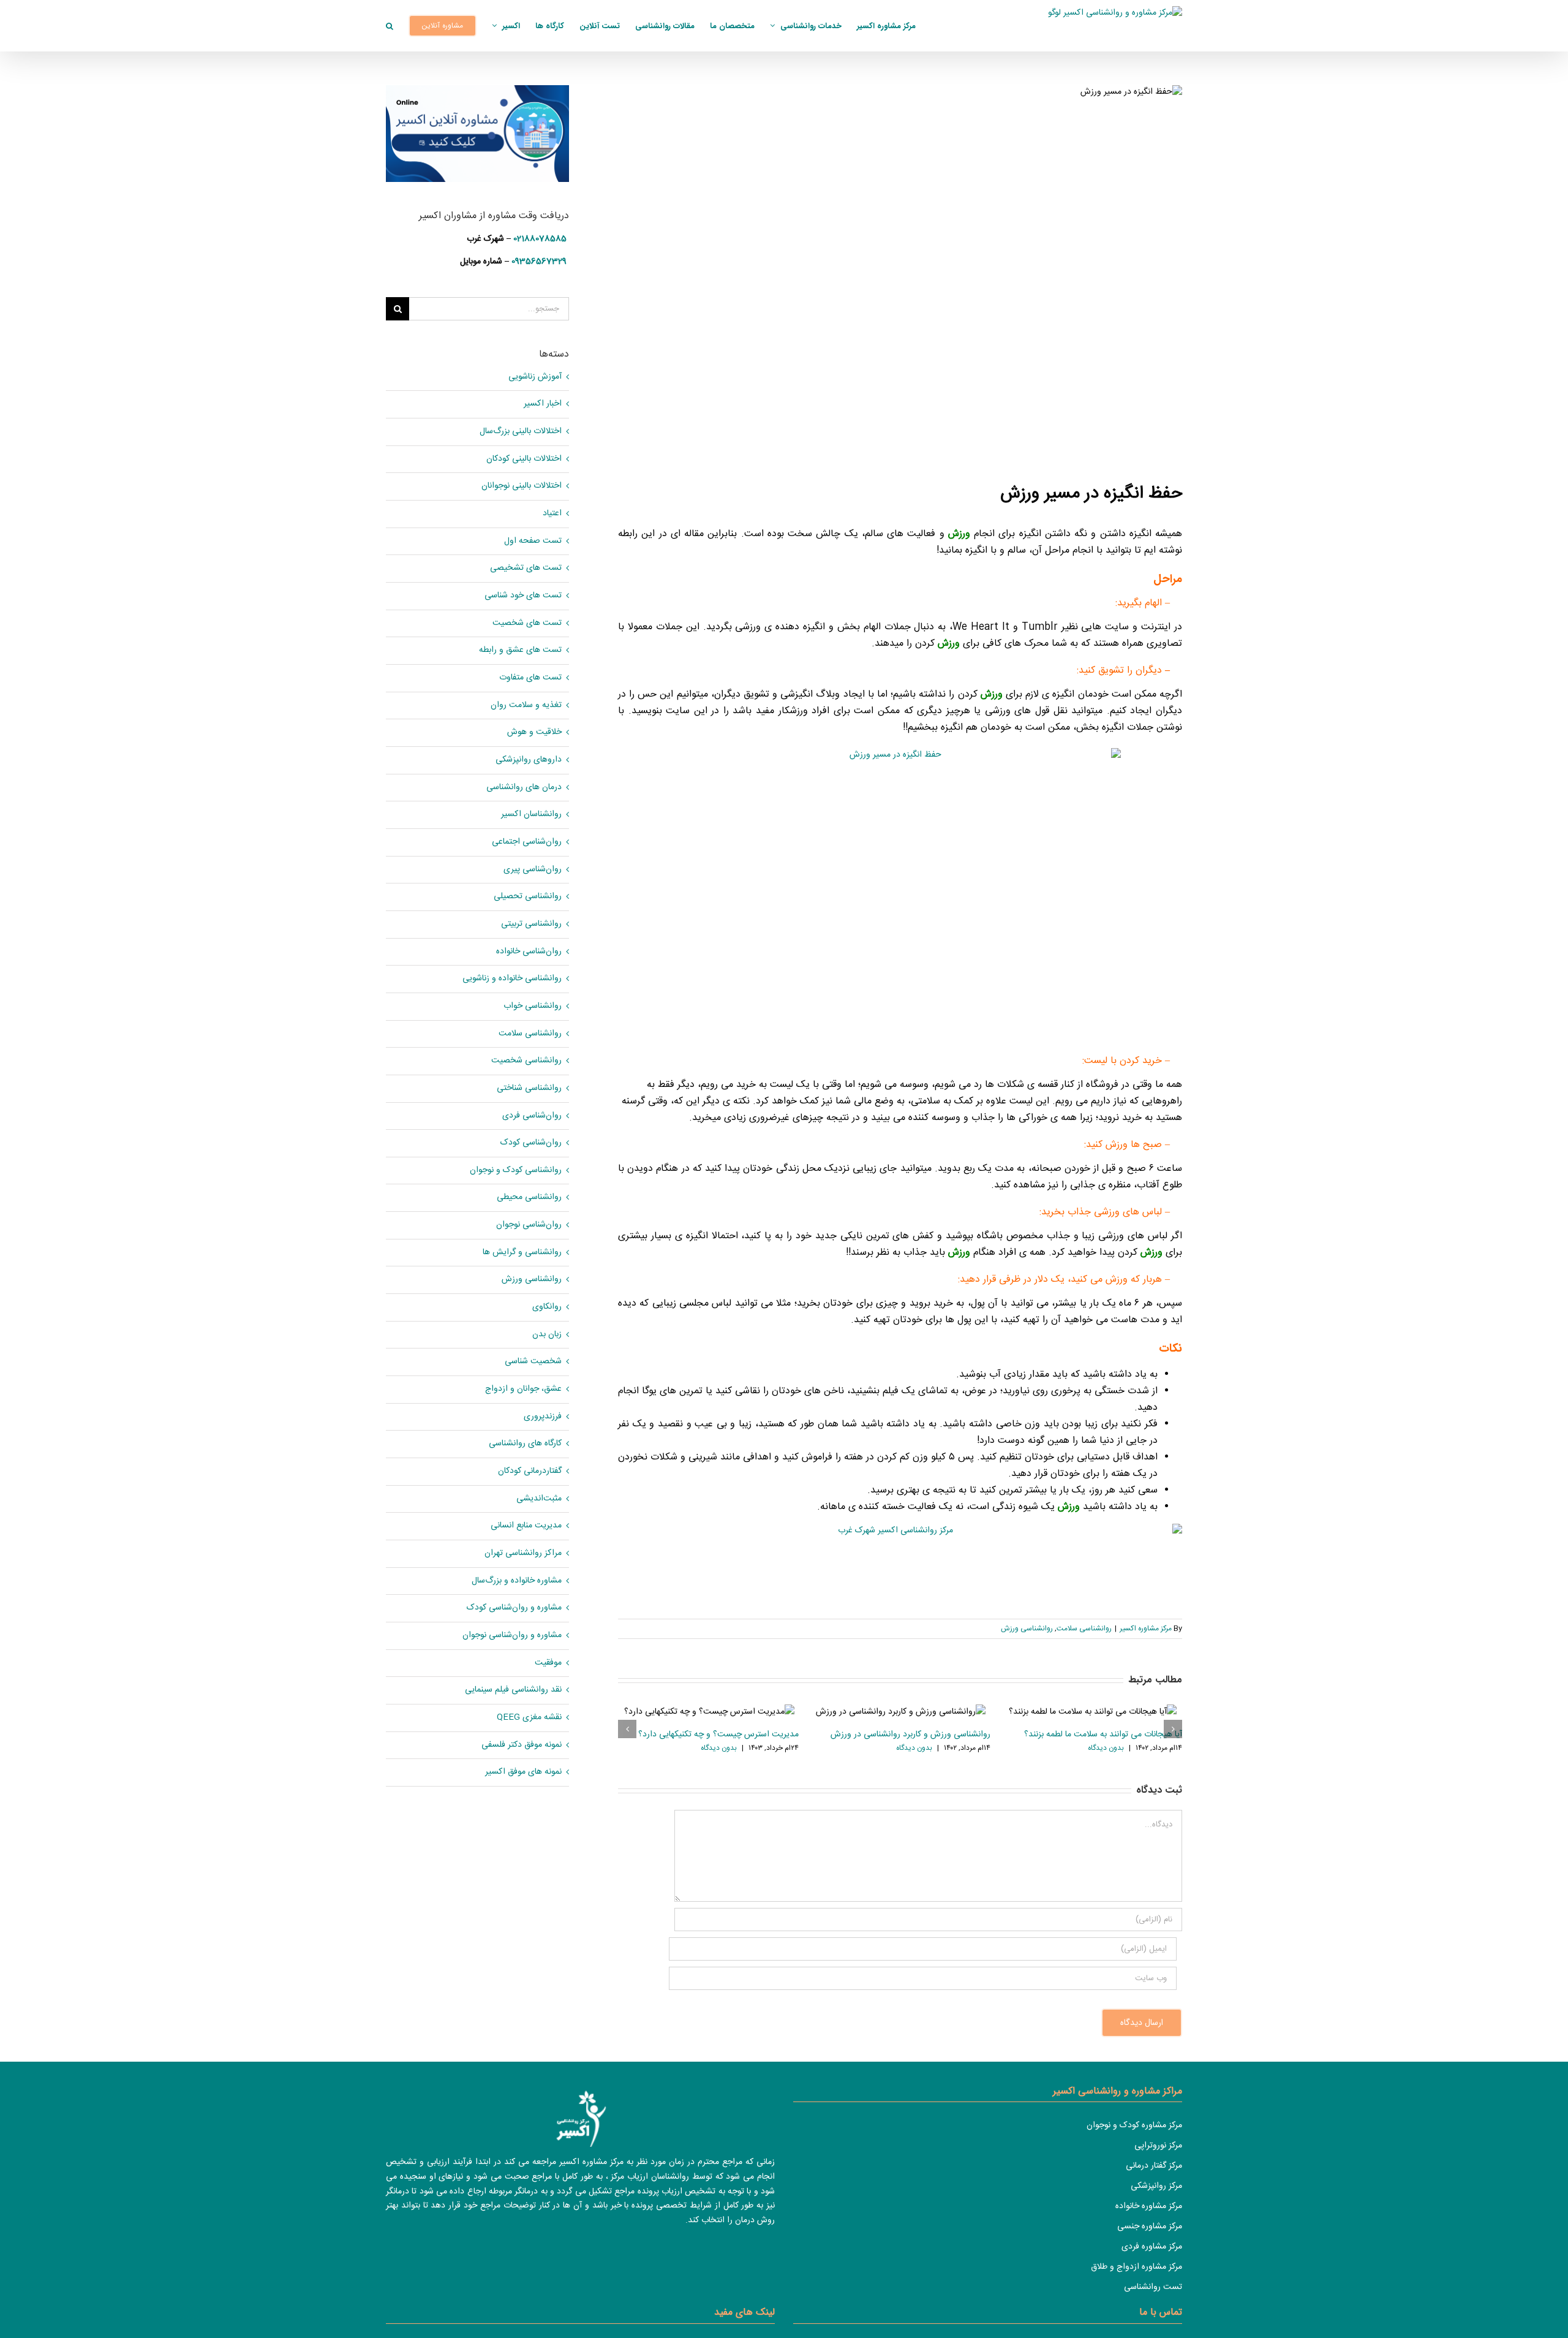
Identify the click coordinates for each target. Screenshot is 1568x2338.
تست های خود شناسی (523, 596)
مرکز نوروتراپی (1158, 2146)
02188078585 (540, 239)
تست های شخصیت (527, 623)
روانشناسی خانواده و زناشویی (512, 979)
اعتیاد (552, 514)
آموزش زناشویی (535, 377)
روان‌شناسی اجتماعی (527, 842)
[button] (390, 26)
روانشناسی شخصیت (526, 1061)
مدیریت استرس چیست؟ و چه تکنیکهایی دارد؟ (718, 1735)
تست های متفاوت (530, 678)
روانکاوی (547, 1307)
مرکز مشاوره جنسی (1150, 2226)
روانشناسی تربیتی (531, 924)
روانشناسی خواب (533, 1006)
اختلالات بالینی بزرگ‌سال (521, 432)
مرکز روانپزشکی (1156, 2186)
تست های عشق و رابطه (520, 650)
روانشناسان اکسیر (531, 815)
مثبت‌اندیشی (539, 1499)
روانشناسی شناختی (529, 1088)
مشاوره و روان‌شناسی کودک (514, 1608)
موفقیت (548, 1663)
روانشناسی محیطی (529, 1197)
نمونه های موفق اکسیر (523, 1772)
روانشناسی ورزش (1027, 1629)
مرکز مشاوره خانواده (1149, 2206)
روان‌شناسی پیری (533, 870)
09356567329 (539, 262)
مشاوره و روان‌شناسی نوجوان (512, 1636)
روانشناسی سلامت (1084, 1629)
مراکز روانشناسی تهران (523, 1553)
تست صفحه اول (533, 541)
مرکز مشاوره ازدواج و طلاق (1136, 2267)
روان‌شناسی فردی (532, 1116)
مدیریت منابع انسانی (526, 1526)
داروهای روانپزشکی (529, 760)
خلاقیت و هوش (534, 732)
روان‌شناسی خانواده (529, 952)
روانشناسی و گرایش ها (522, 1253)
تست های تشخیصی (526, 568)
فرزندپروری (543, 1417)
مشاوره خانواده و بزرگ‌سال (517, 1581)
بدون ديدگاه (719, 1748)
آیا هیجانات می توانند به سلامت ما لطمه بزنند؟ (1103, 1735)
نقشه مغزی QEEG (529, 1718)
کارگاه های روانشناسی (525, 1444)
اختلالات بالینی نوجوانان (522, 486)
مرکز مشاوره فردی (1152, 2247)
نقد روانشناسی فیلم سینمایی (513, 1690)
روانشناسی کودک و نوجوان (516, 1171)
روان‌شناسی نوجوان (529, 1225)
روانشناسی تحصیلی (528, 897)
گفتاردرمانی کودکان (530, 1471)
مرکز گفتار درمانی (1154, 2166)
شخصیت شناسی (533, 1362)
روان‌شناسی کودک (531, 1143)
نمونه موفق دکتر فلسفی (522, 1745)
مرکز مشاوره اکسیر (1146, 1629)
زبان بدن (547, 1335)
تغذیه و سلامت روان (526, 706)
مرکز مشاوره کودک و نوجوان (1134, 2125)
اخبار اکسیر (543, 404)
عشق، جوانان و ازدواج (523, 1389)
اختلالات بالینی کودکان (524, 459)
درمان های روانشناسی (524, 788)
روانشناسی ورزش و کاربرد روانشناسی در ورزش (910, 1735)
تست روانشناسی (1153, 2287)
